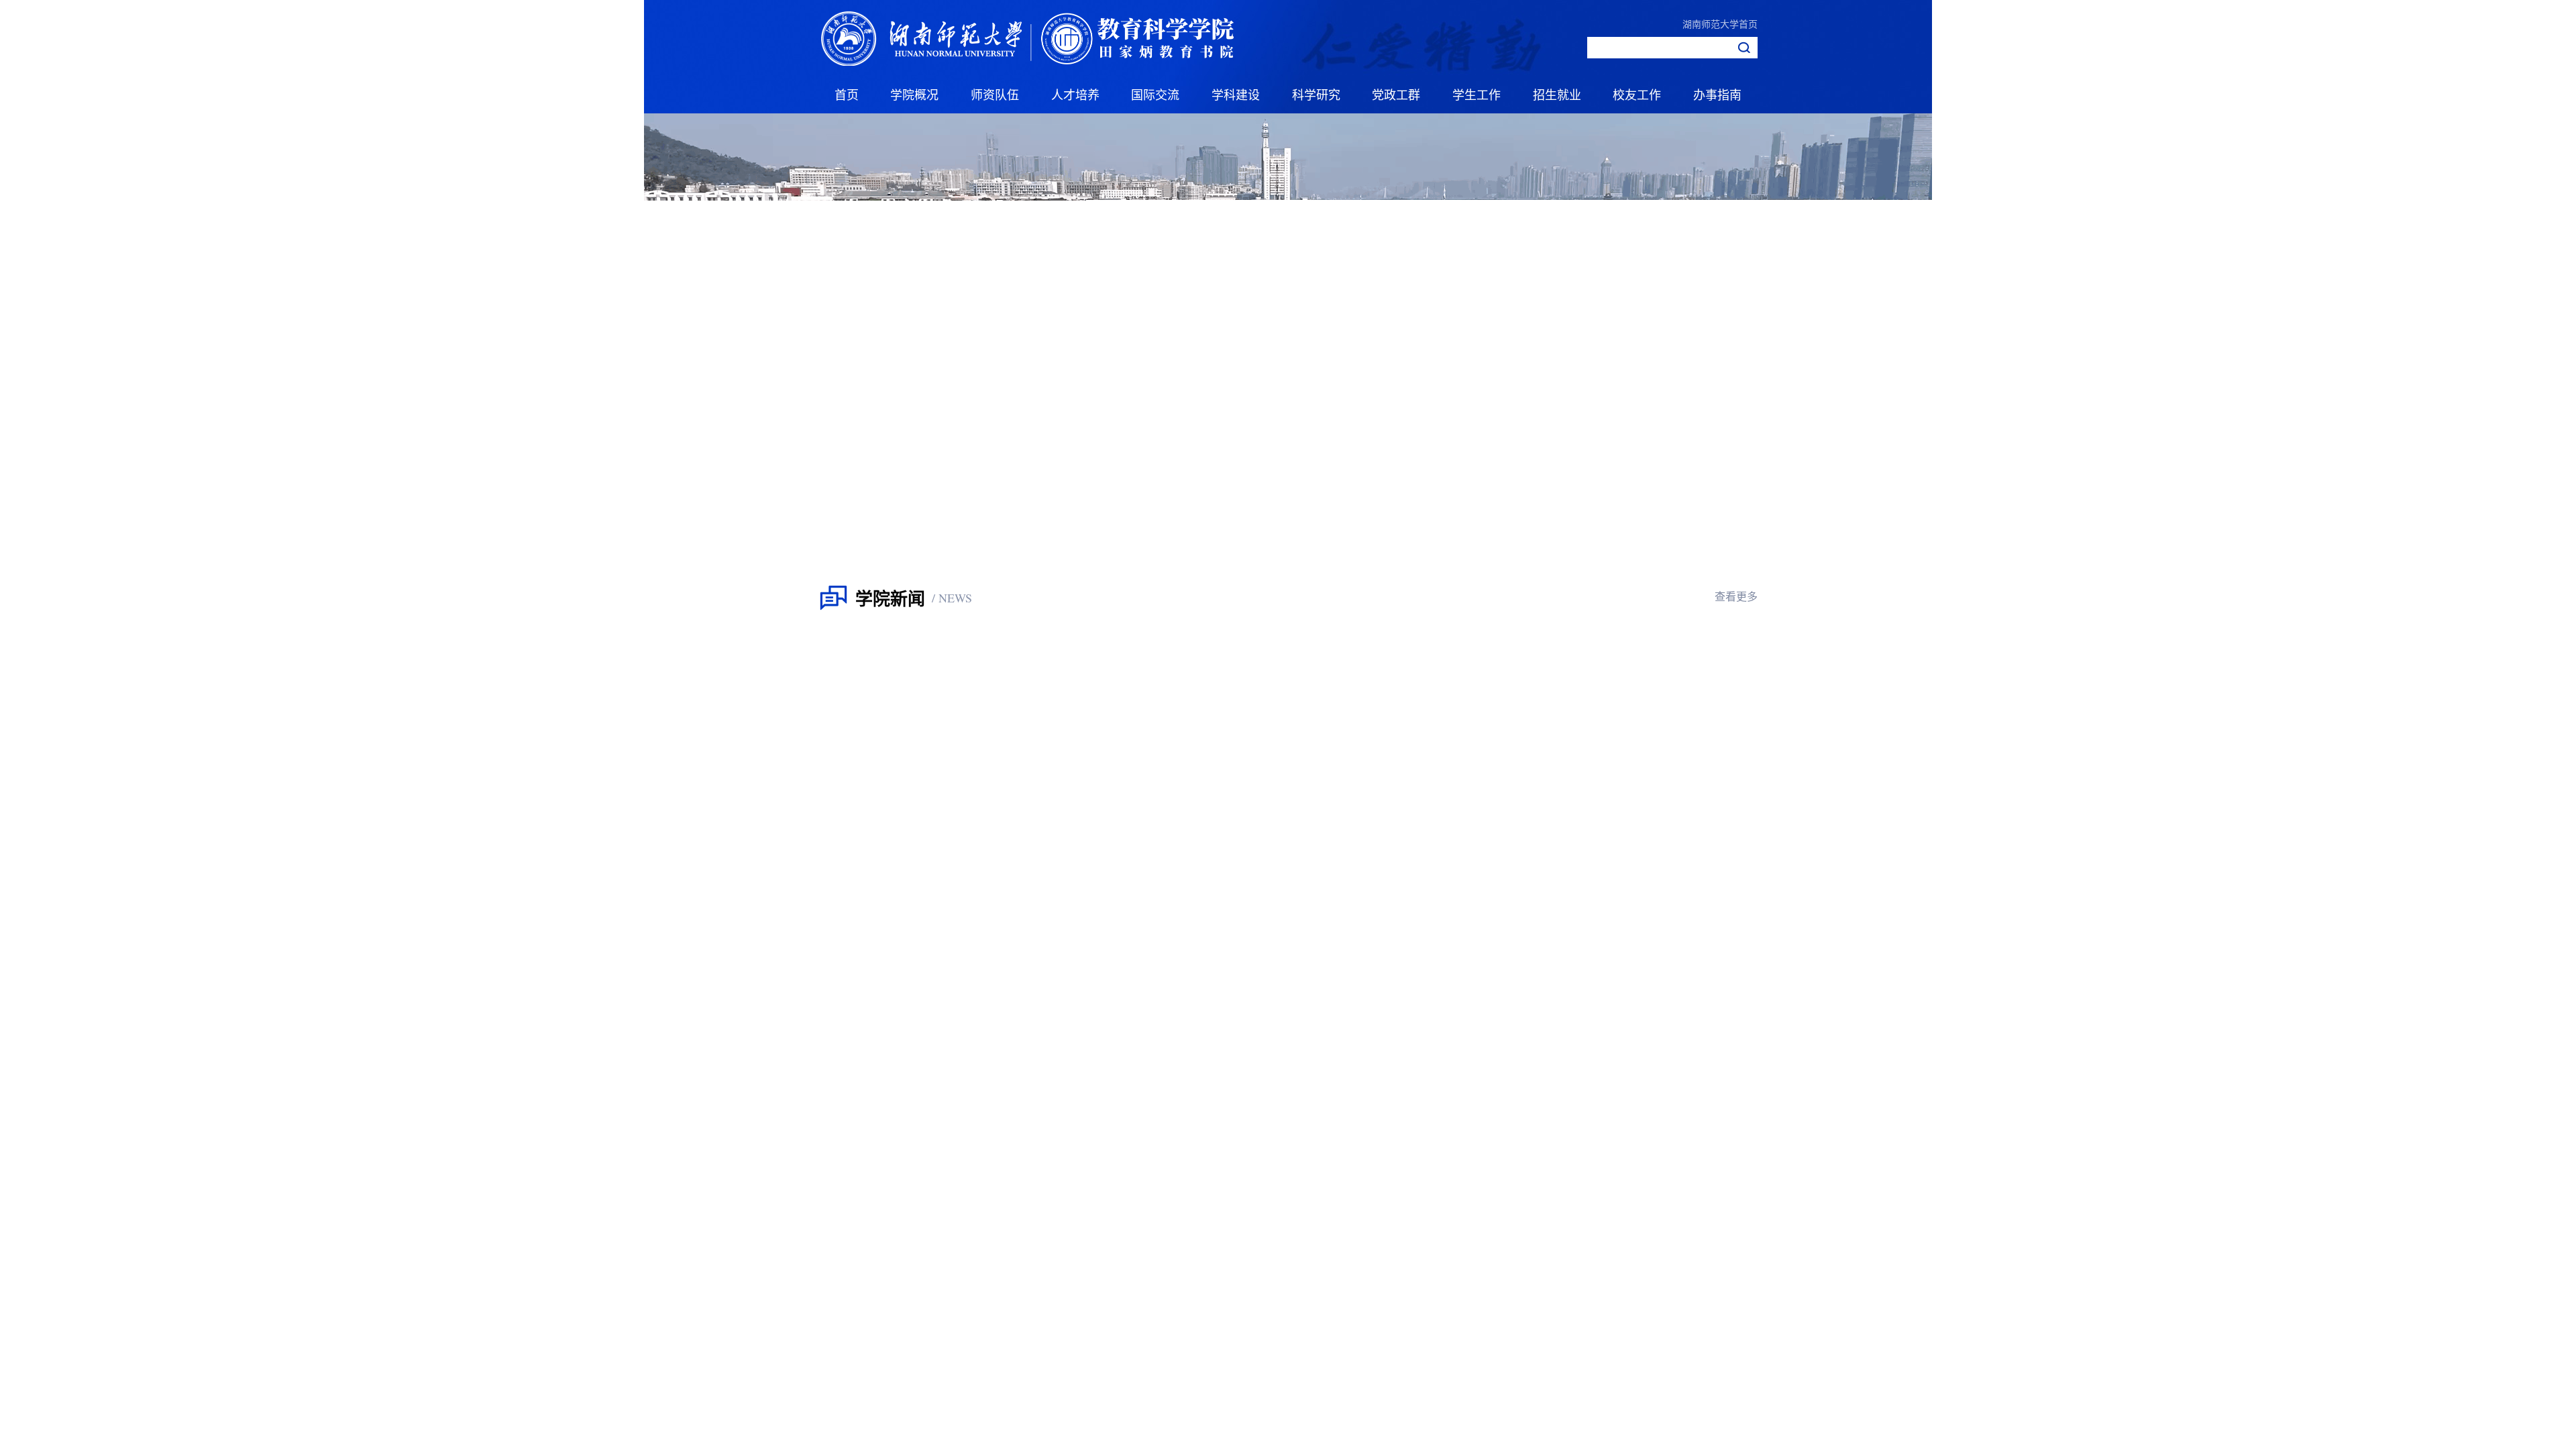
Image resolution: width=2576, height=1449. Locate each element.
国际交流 (1155, 94)
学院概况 (914, 94)
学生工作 (1477, 94)
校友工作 (1637, 94)
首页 (847, 94)
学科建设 (1236, 94)
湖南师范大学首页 (1720, 23)
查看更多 (1736, 596)
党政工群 (1396, 94)
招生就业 (1557, 94)
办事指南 (1717, 94)
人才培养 (1075, 94)
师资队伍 (995, 94)
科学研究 (1316, 94)
